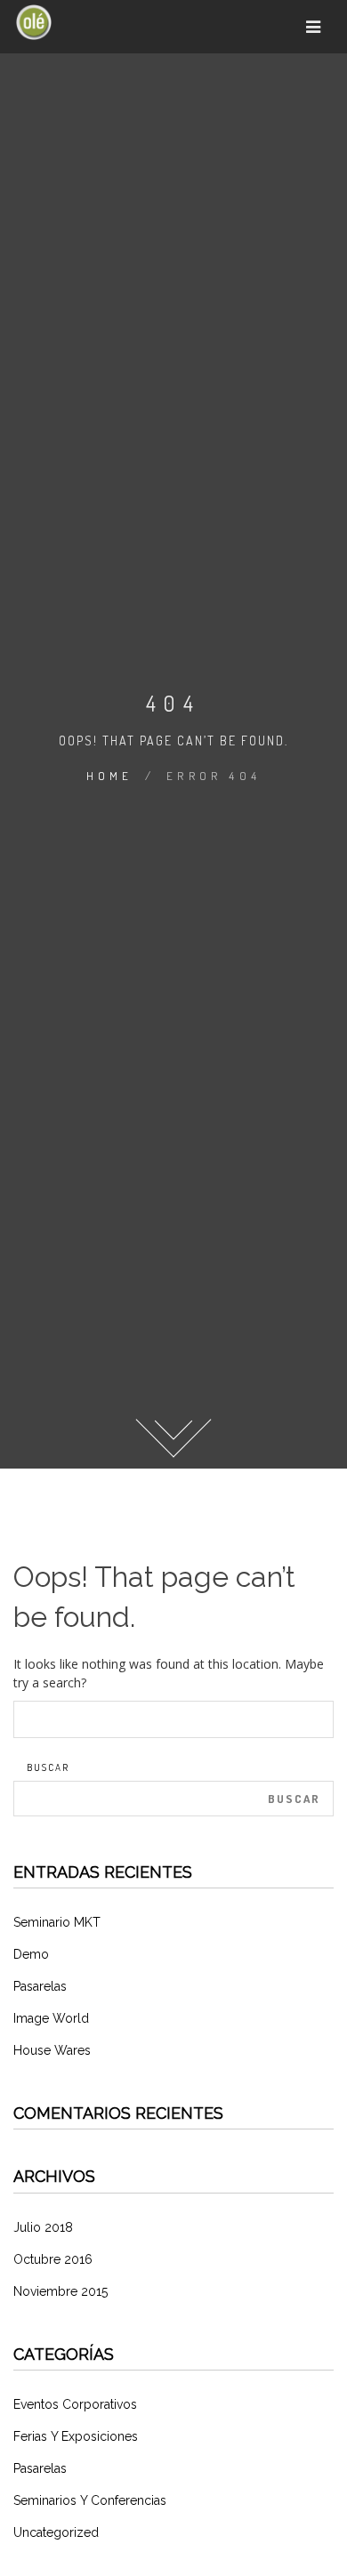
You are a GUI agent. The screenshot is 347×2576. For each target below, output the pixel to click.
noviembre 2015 (61, 2291)
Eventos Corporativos (75, 2404)
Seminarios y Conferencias (90, 2500)
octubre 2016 (53, 2259)
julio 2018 (43, 2227)
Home (110, 776)
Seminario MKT (57, 1922)
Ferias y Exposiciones (76, 2436)
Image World (51, 2018)
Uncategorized (56, 2532)
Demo (31, 1954)
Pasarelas (40, 1986)
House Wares (52, 2050)
